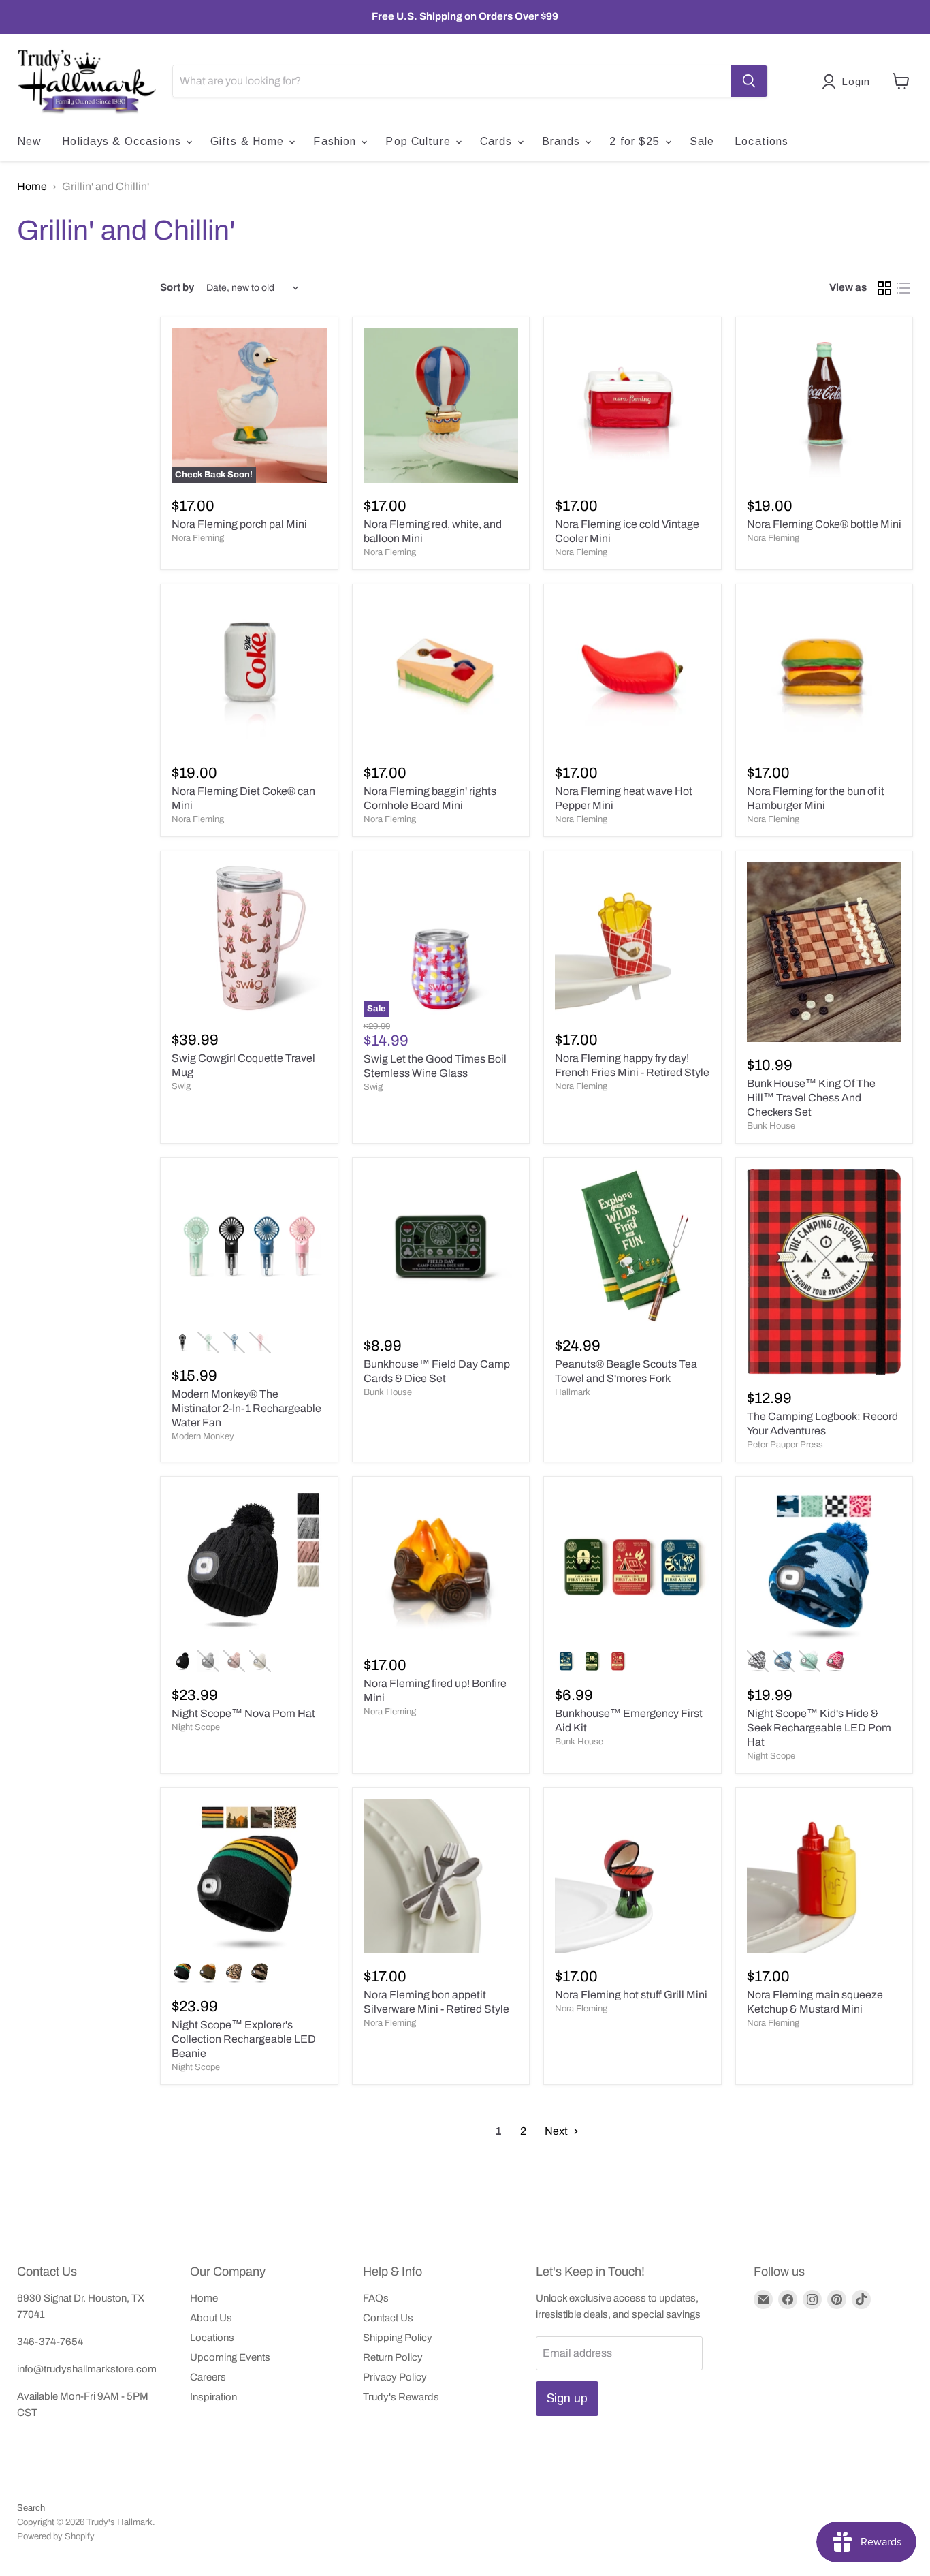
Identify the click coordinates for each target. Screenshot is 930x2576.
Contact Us (388, 2318)
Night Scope (196, 1727)
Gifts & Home (249, 141)
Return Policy (393, 2357)
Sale (702, 141)
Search (31, 2508)
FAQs (376, 2298)
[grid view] (884, 288)
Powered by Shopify (56, 2536)
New (29, 141)
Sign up (567, 2398)
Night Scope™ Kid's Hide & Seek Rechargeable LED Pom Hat (819, 1728)
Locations (761, 141)
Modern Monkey (203, 1436)
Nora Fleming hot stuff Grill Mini (631, 1995)
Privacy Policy (395, 2377)
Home (32, 186)
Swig (181, 1086)
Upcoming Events (230, 2357)
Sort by (177, 287)
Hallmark (573, 1392)
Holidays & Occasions (123, 141)
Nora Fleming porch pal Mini (239, 524)
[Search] (749, 81)
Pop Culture (419, 141)
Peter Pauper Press (785, 1445)
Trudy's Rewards (401, 2397)
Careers (208, 2377)
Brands (563, 141)
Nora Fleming (198, 538)
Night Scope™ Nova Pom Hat (243, 1713)
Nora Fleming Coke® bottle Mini (824, 524)
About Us (211, 2318)
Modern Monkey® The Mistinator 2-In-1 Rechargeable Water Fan (246, 1408)
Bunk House (771, 1126)
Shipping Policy (398, 2338)
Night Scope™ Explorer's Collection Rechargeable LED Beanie (244, 2039)
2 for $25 (636, 141)
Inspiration (213, 2397)
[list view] (903, 288)
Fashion (336, 141)
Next (557, 2131)
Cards (498, 141)
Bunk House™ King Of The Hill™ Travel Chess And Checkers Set (811, 1098)
